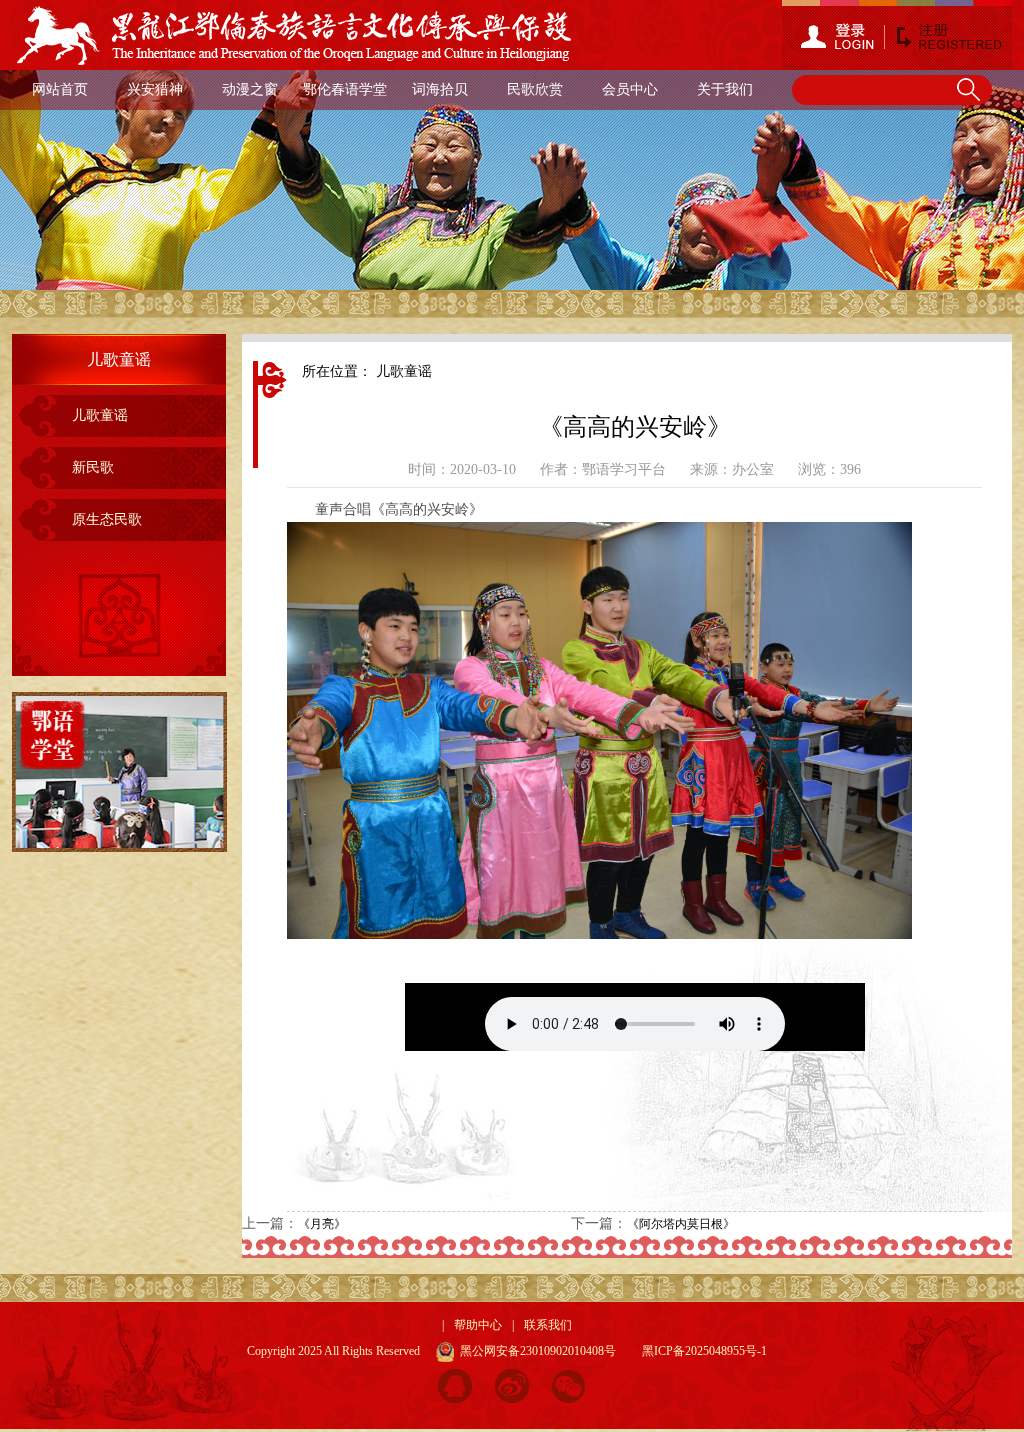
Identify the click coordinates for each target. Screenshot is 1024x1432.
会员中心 (630, 89)
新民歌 (93, 467)
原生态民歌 (107, 519)
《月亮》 (322, 1224)
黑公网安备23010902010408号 (535, 1351)
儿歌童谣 (100, 415)
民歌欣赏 (535, 89)
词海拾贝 (440, 89)
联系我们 (548, 1325)
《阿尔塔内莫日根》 (681, 1224)
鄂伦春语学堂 (345, 89)
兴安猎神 (155, 89)
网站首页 (60, 89)
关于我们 (725, 89)
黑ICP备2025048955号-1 (704, 1351)
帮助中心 (478, 1325)
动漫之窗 (250, 89)
